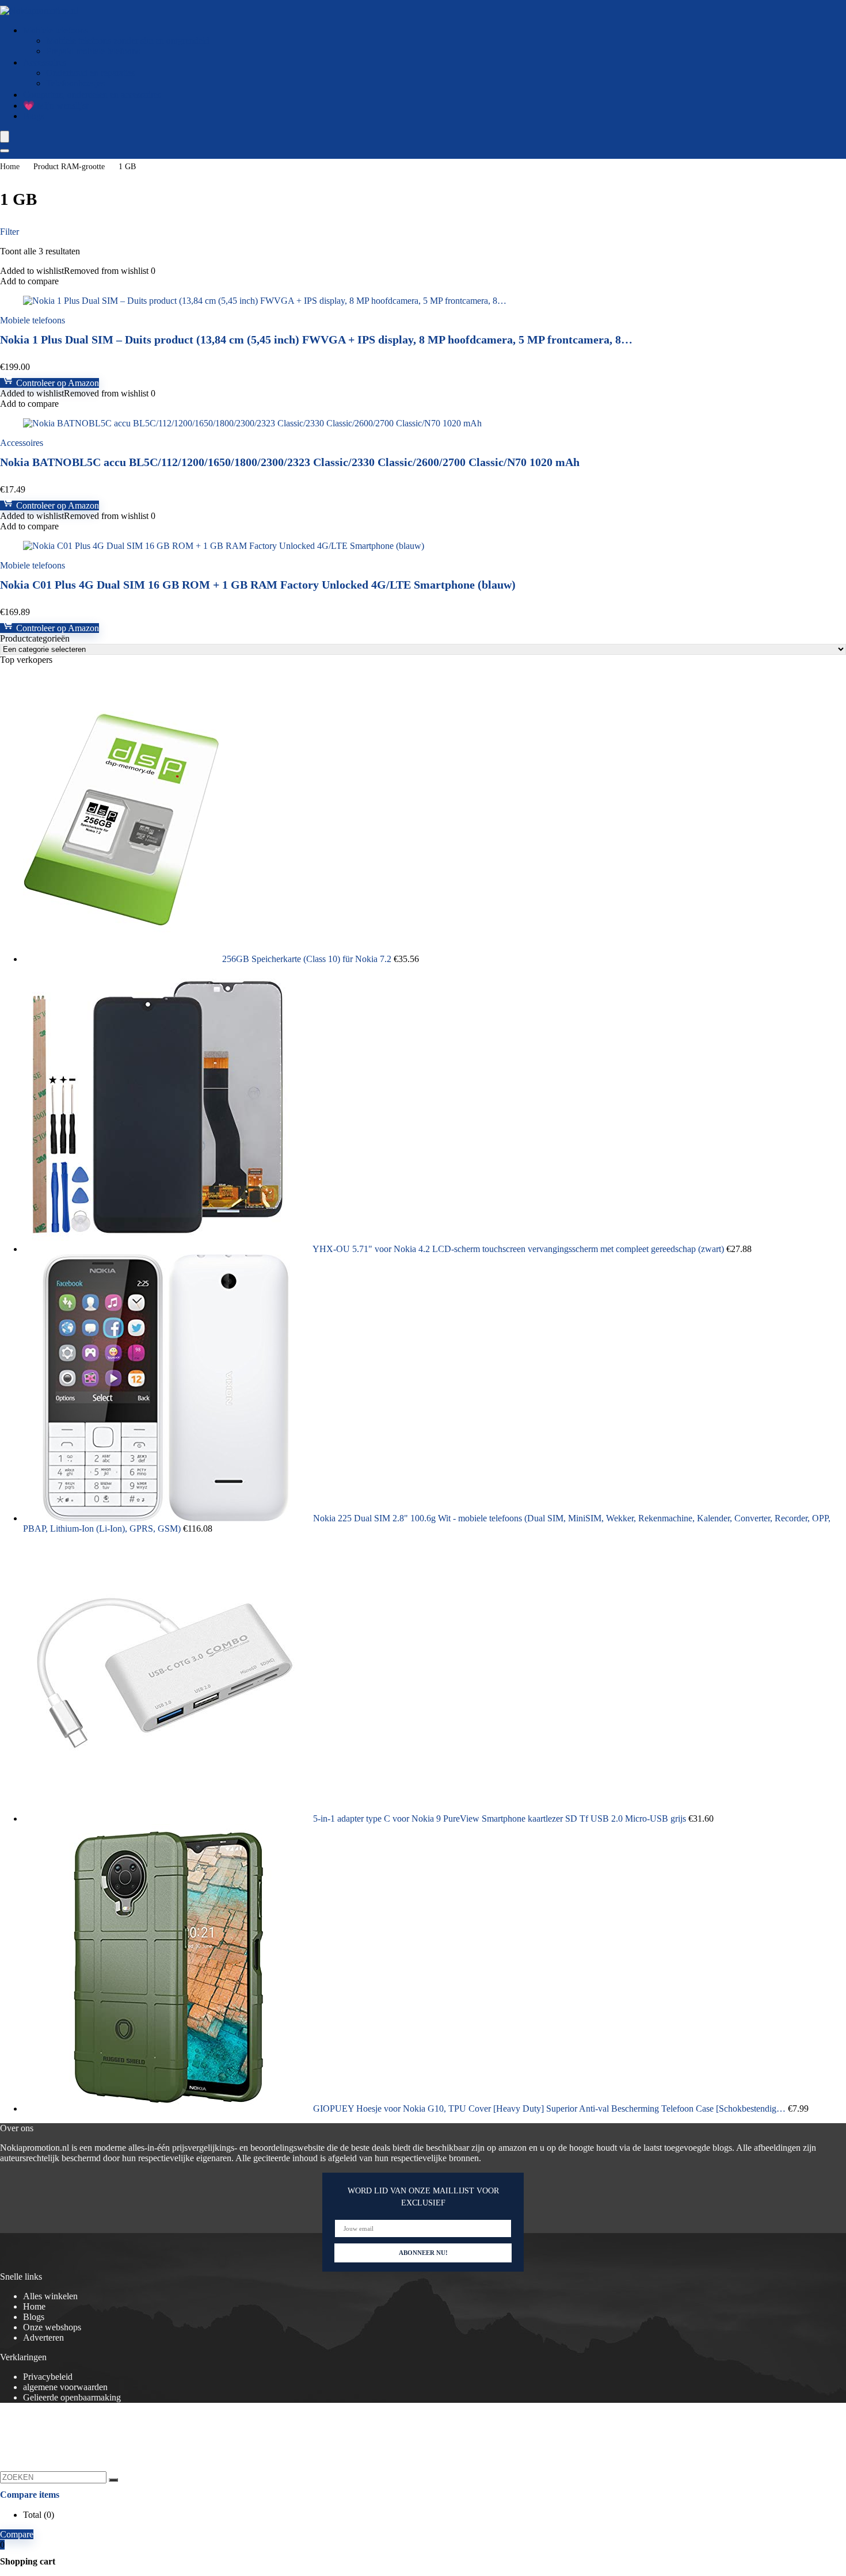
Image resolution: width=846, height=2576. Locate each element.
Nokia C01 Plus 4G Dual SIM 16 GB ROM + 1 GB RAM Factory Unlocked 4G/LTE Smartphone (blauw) (258, 585)
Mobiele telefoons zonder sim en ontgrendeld (128, 41)
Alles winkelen (50, 2296)
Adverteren (43, 2338)
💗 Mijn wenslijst (56, 106)
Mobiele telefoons (56, 30)
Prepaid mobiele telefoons (93, 51)
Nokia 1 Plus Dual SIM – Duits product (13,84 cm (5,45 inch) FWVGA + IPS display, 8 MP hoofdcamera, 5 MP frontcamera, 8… (316, 339)
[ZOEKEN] (113, 2480)
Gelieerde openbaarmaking (72, 2397)
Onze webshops (52, 2327)
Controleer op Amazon (56, 383)
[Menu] (5, 137)
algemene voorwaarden (65, 2387)
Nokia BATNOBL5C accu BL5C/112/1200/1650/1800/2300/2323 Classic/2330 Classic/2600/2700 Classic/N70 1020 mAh (290, 462)
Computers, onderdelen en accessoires (92, 95)
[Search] (5, 151)
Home (10, 167)
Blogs (34, 116)
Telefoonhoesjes (75, 83)
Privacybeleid (48, 2377)
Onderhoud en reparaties (91, 73)
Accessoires (45, 62)
